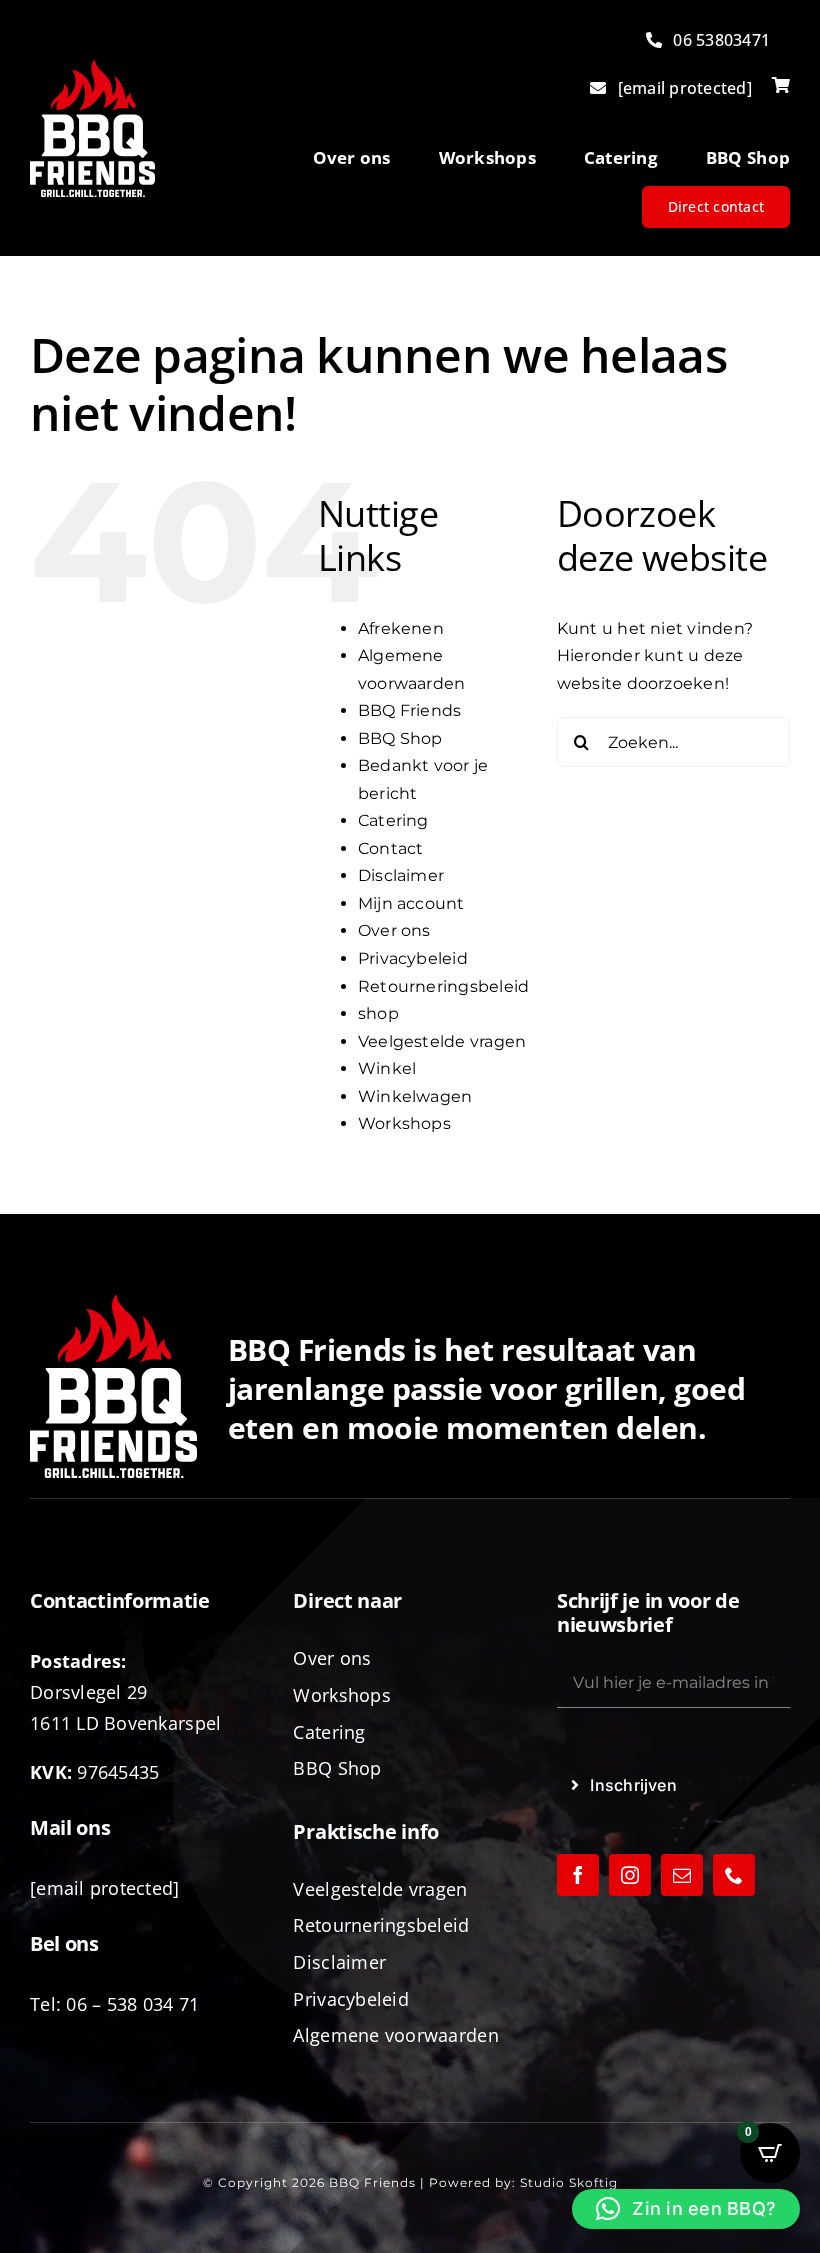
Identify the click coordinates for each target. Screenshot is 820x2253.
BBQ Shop (400, 738)
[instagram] (630, 1875)
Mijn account (411, 903)
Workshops (404, 1123)
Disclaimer (401, 875)
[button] (686, 2209)
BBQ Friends (410, 710)
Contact (391, 848)
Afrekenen (401, 628)
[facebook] (578, 1875)
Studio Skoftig (569, 2182)
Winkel (387, 1068)
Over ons (394, 930)
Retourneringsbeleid (444, 986)
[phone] (734, 1875)
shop (378, 1013)
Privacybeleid (413, 958)
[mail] (682, 1875)
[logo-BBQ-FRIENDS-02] (92, 66)
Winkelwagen (415, 1096)
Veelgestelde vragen (442, 1041)
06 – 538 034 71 (132, 2004)
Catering (393, 820)
